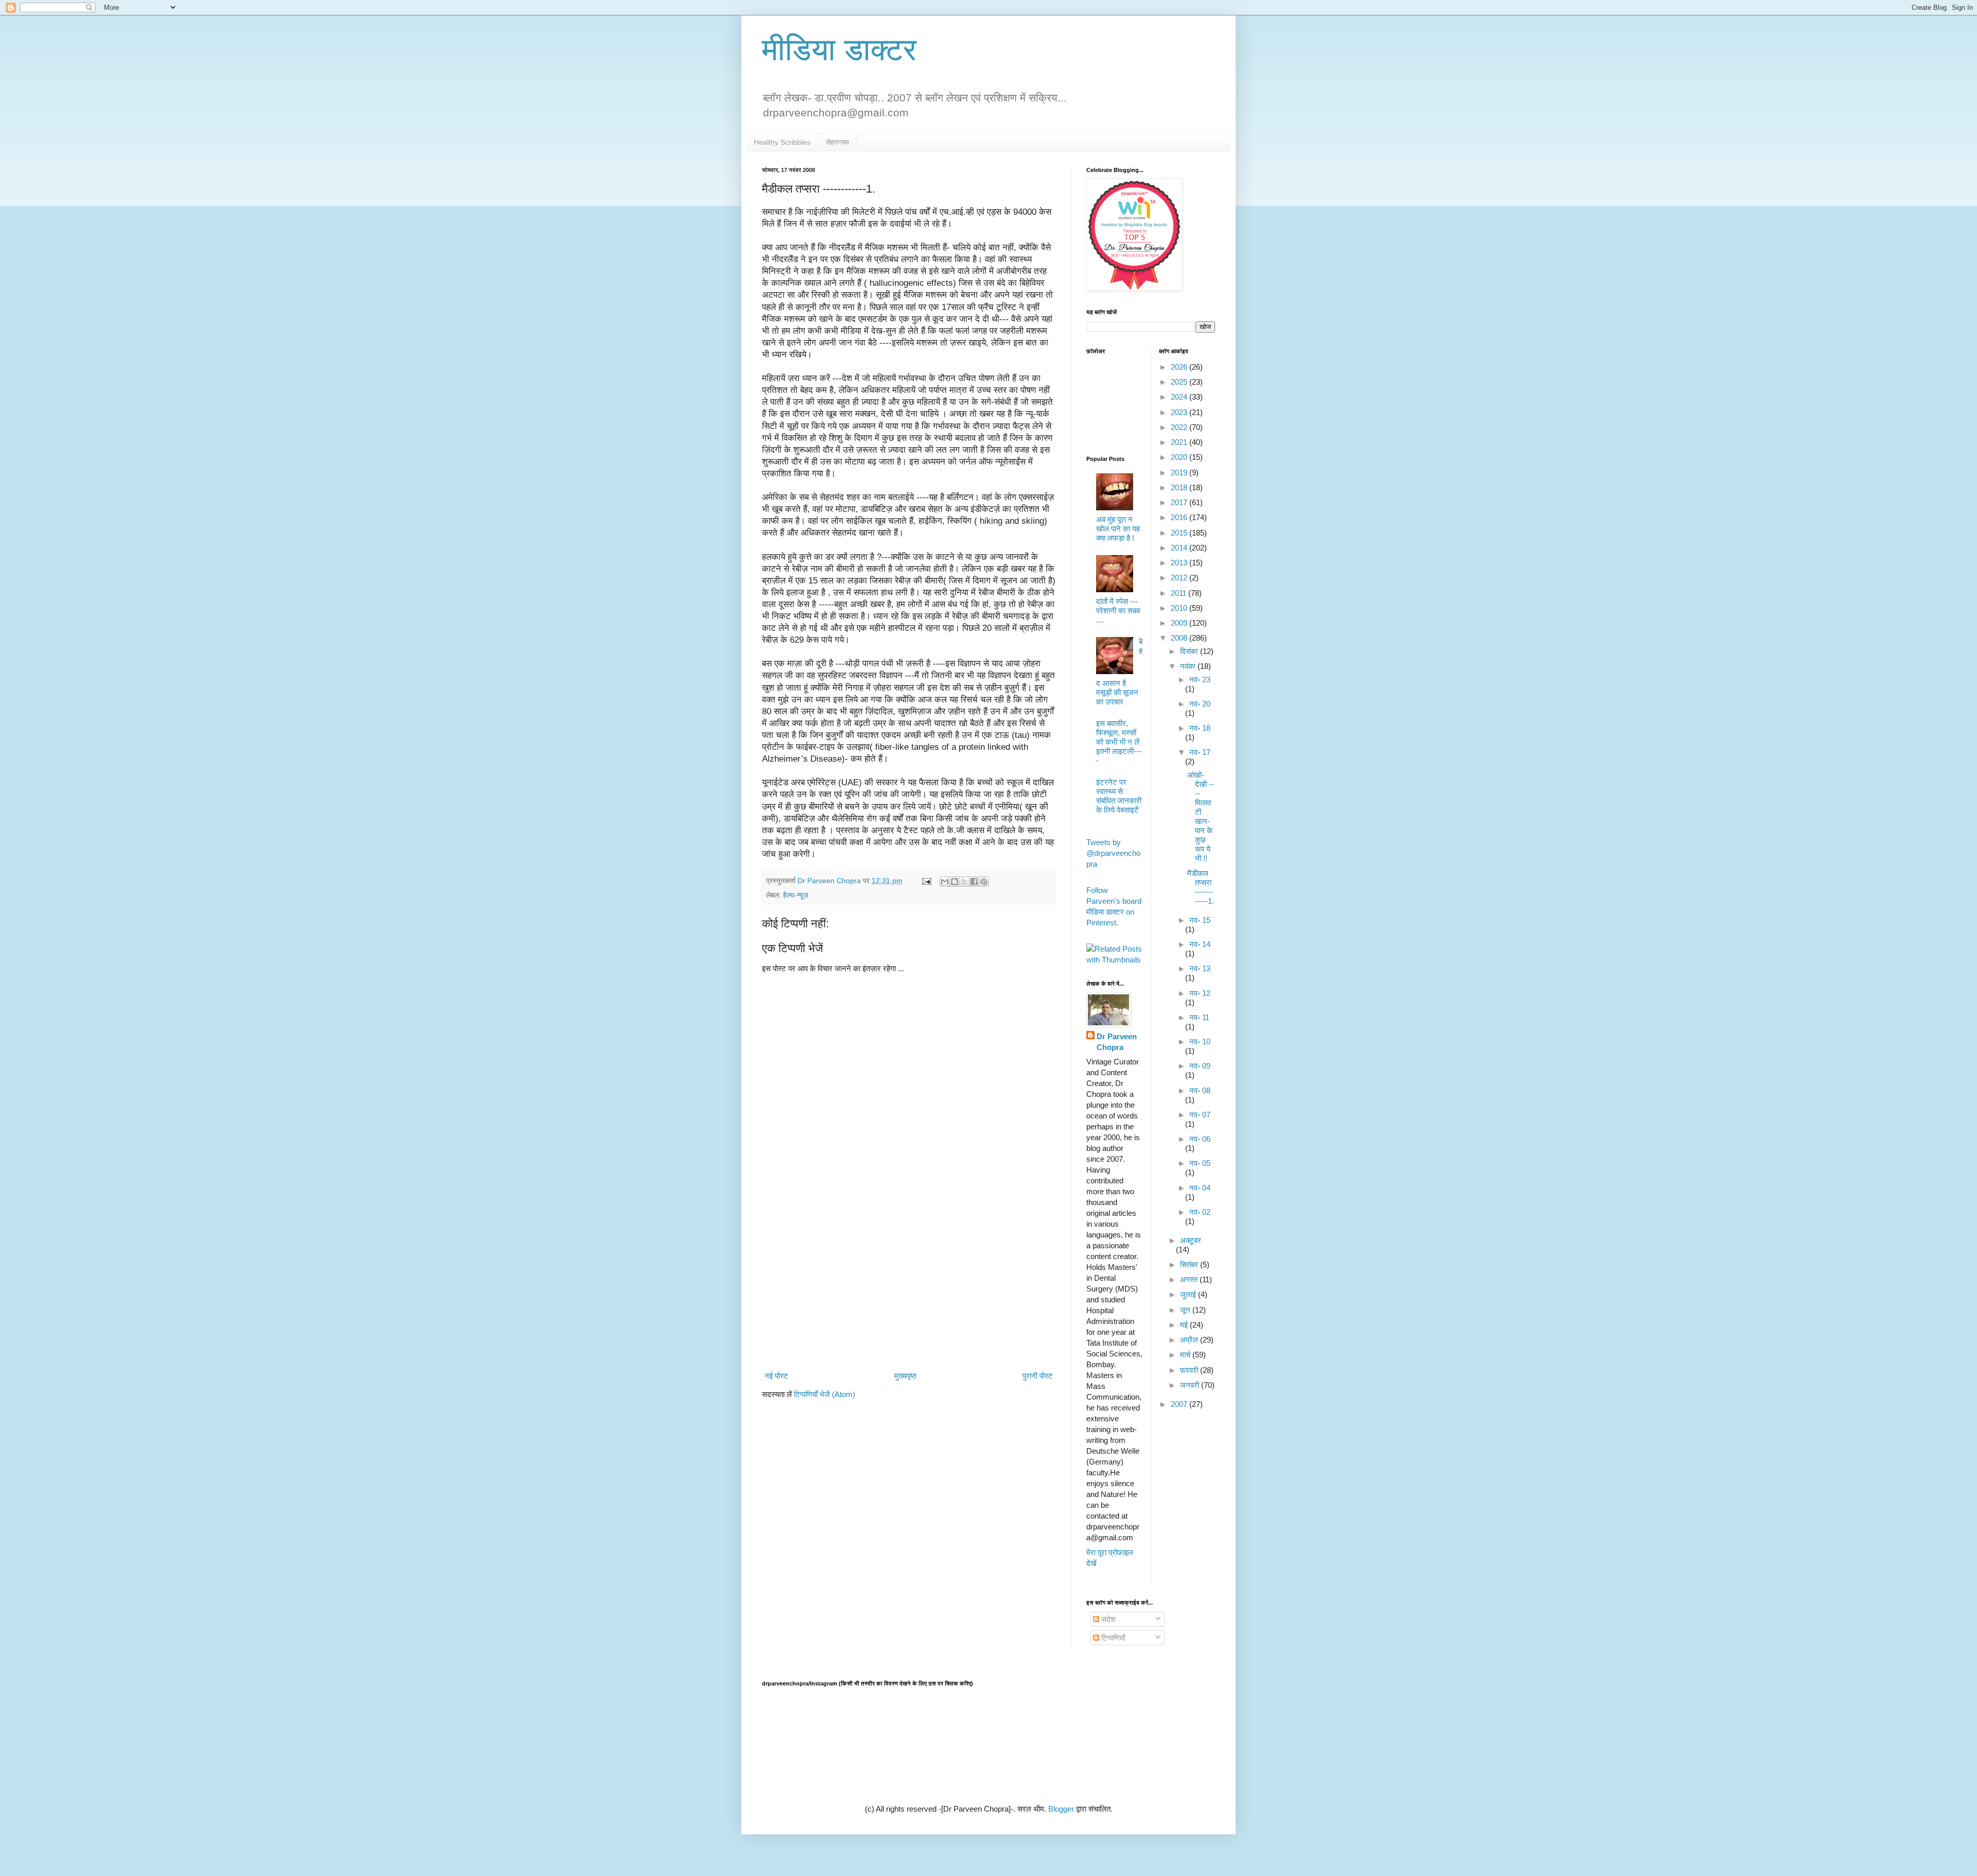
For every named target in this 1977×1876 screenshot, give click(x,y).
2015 (1180, 533)
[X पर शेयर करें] (964, 882)
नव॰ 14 (1200, 944)
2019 (1180, 472)
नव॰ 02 (1200, 1212)
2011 (1180, 593)
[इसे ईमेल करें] (945, 882)
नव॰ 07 (1200, 1115)
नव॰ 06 (1200, 1139)
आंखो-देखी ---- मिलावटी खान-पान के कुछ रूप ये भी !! (1201, 816)
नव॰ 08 (1200, 1090)
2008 (1180, 638)
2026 (1180, 367)
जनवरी (1191, 1385)
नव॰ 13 (1200, 968)
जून (1186, 1310)
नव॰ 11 (1199, 1017)
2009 (1180, 623)
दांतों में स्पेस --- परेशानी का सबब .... (1118, 610)
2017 (1180, 502)
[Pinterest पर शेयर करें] (984, 882)
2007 (1180, 1404)
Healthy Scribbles (782, 142)
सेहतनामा (837, 142)
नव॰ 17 (1200, 752)
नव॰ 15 (1200, 920)
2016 (1180, 517)
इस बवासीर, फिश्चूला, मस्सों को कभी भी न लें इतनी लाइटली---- (1119, 742)
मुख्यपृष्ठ (905, 1376)
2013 (1180, 563)
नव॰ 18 (1200, 728)
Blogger (1061, 1809)
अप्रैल (1190, 1340)
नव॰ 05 (1200, 1163)
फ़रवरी (1190, 1370)
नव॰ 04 (1200, 1188)
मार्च (1186, 1355)
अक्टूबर (1191, 1240)
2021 (1180, 442)
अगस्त (1190, 1279)
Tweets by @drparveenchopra (1113, 853)
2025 (1180, 382)
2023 (1180, 412)
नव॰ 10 (1200, 1042)
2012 (1180, 578)
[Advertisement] (909, 1283)
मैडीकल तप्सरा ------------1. (1201, 887)
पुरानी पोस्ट (1038, 1376)
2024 (1180, 397)
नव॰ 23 (1200, 679)
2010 (1180, 608)
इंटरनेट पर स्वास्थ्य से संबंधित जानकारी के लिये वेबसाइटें (1119, 796)
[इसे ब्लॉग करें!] (955, 882)
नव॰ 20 (1200, 704)
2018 (1180, 487)
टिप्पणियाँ (1112, 1638)
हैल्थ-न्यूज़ (796, 895)
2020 (1180, 457)
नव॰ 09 (1200, 1066)
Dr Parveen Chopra (1117, 1042)
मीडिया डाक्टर (839, 50)
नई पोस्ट (776, 1376)
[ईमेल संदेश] (926, 881)
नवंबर (1189, 666)
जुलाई (1189, 1294)
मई (1185, 1325)
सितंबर (1190, 1264)
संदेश (1107, 1619)
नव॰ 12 (1200, 993)
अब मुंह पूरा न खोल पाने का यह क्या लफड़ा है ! (1118, 529)
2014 (1180, 548)
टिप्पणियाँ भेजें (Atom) (825, 1394)
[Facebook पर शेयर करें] (974, 882)
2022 (1180, 427)
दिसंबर (1190, 651)
